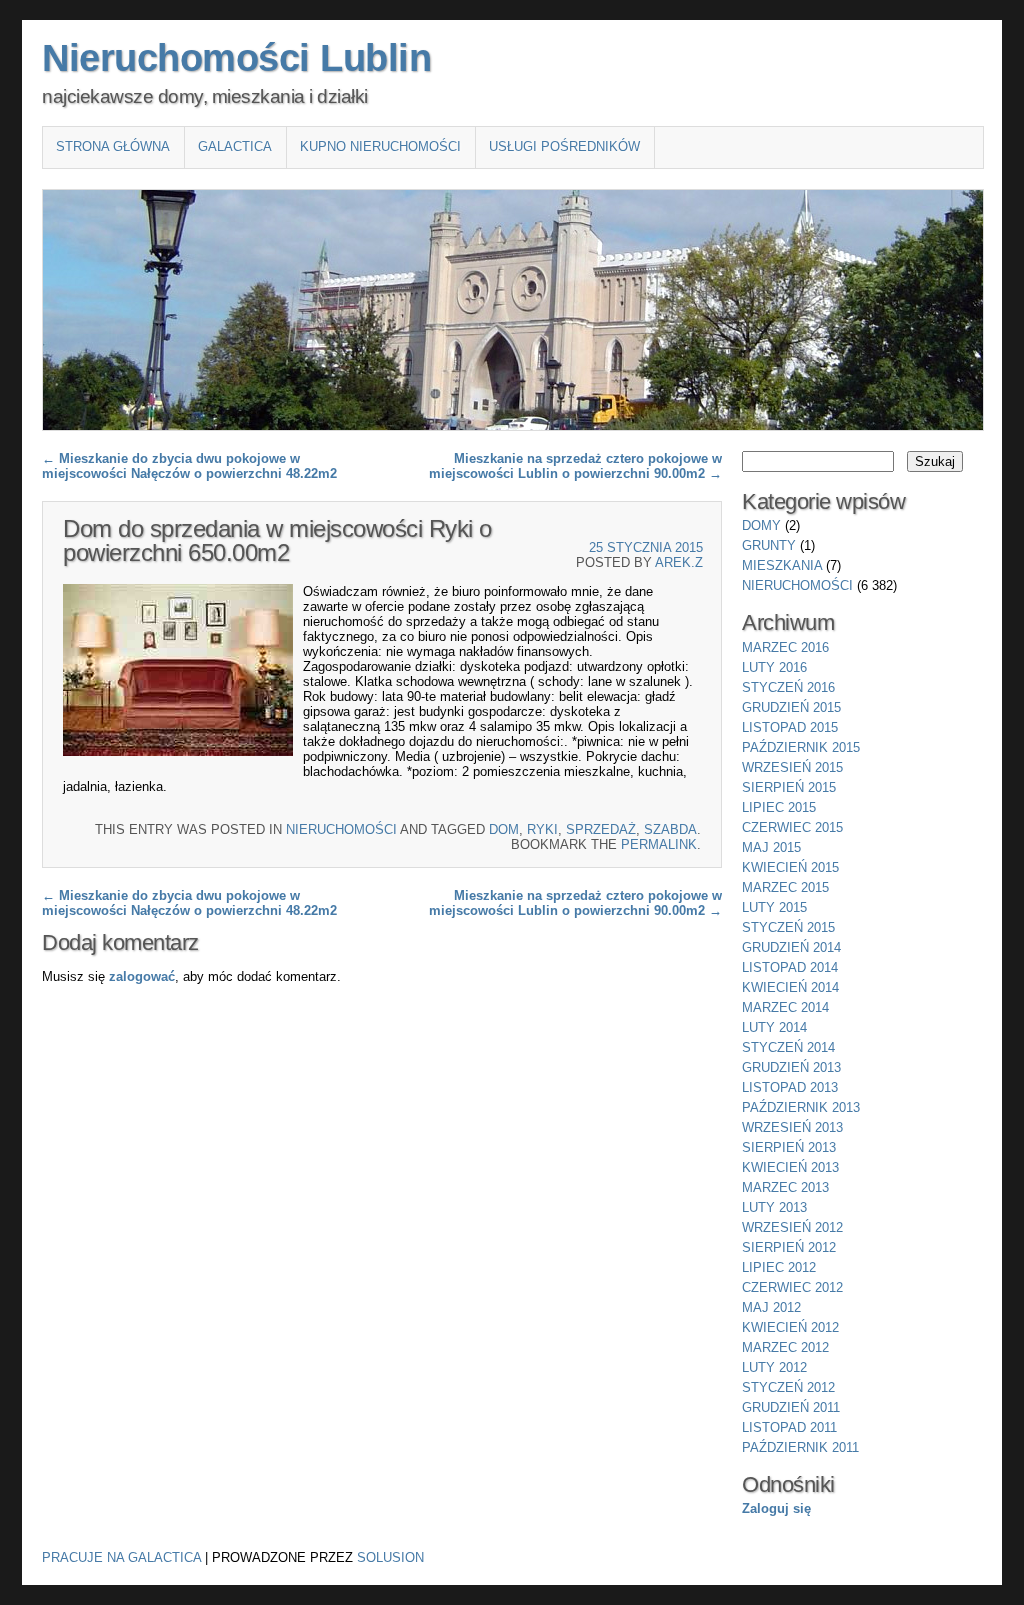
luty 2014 (774, 1027)
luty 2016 (774, 667)
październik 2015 (801, 747)
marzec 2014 (785, 1007)
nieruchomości (341, 829)
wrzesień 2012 (792, 1227)
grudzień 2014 (791, 947)
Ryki (542, 829)
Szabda (670, 829)
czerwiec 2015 (792, 827)
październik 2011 (800, 1447)
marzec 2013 (785, 1187)
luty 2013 (774, 1207)
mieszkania (782, 565)
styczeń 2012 (788, 1387)
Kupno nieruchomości (380, 146)
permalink (659, 844)
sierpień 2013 (789, 1147)
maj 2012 (771, 1307)
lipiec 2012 (779, 1267)
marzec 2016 (785, 647)
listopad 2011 (789, 1427)
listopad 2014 (790, 967)
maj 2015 (771, 847)
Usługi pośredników (564, 146)
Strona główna (113, 146)
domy (761, 525)
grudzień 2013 (791, 1067)
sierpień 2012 (789, 1247)
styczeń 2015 (788, 927)
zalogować (142, 976)
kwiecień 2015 (790, 867)
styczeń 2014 (788, 1047)
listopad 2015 (790, 727)
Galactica (235, 146)
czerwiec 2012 (792, 1287)
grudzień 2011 (791, 1407)
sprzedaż (601, 829)
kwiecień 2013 (790, 1167)
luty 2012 (774, 1367)
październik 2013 (801, 1107)
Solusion (390, 1557)
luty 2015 (774, 907)
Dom (504, 829)
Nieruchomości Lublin (236, 58)
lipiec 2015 (779, 807)
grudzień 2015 (791, 707)
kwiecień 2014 (790, 987)
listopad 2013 (790, 1087)
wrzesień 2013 (792, 1127)
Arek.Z (679, 562)
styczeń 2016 (788, 687)
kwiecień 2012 (790, 1327)
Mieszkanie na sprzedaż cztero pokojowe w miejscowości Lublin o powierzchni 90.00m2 (575, 466)
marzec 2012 (785, 1347)
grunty (769, 545)
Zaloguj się (776, 1508)
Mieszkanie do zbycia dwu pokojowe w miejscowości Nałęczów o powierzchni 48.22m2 (189, 466)
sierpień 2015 (789, 787)
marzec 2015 (785, 887)
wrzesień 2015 (792, 767)
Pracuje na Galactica (121, 1557)
